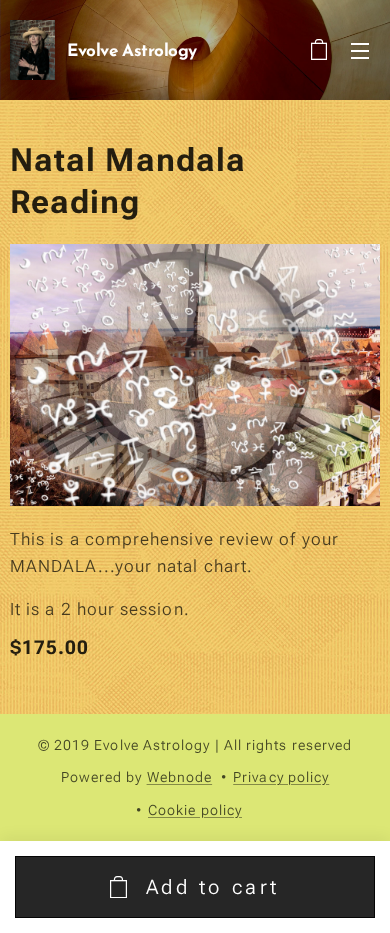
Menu (360, 50)
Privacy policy (281, 777)
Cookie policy (195, 810)
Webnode (180, 777)
